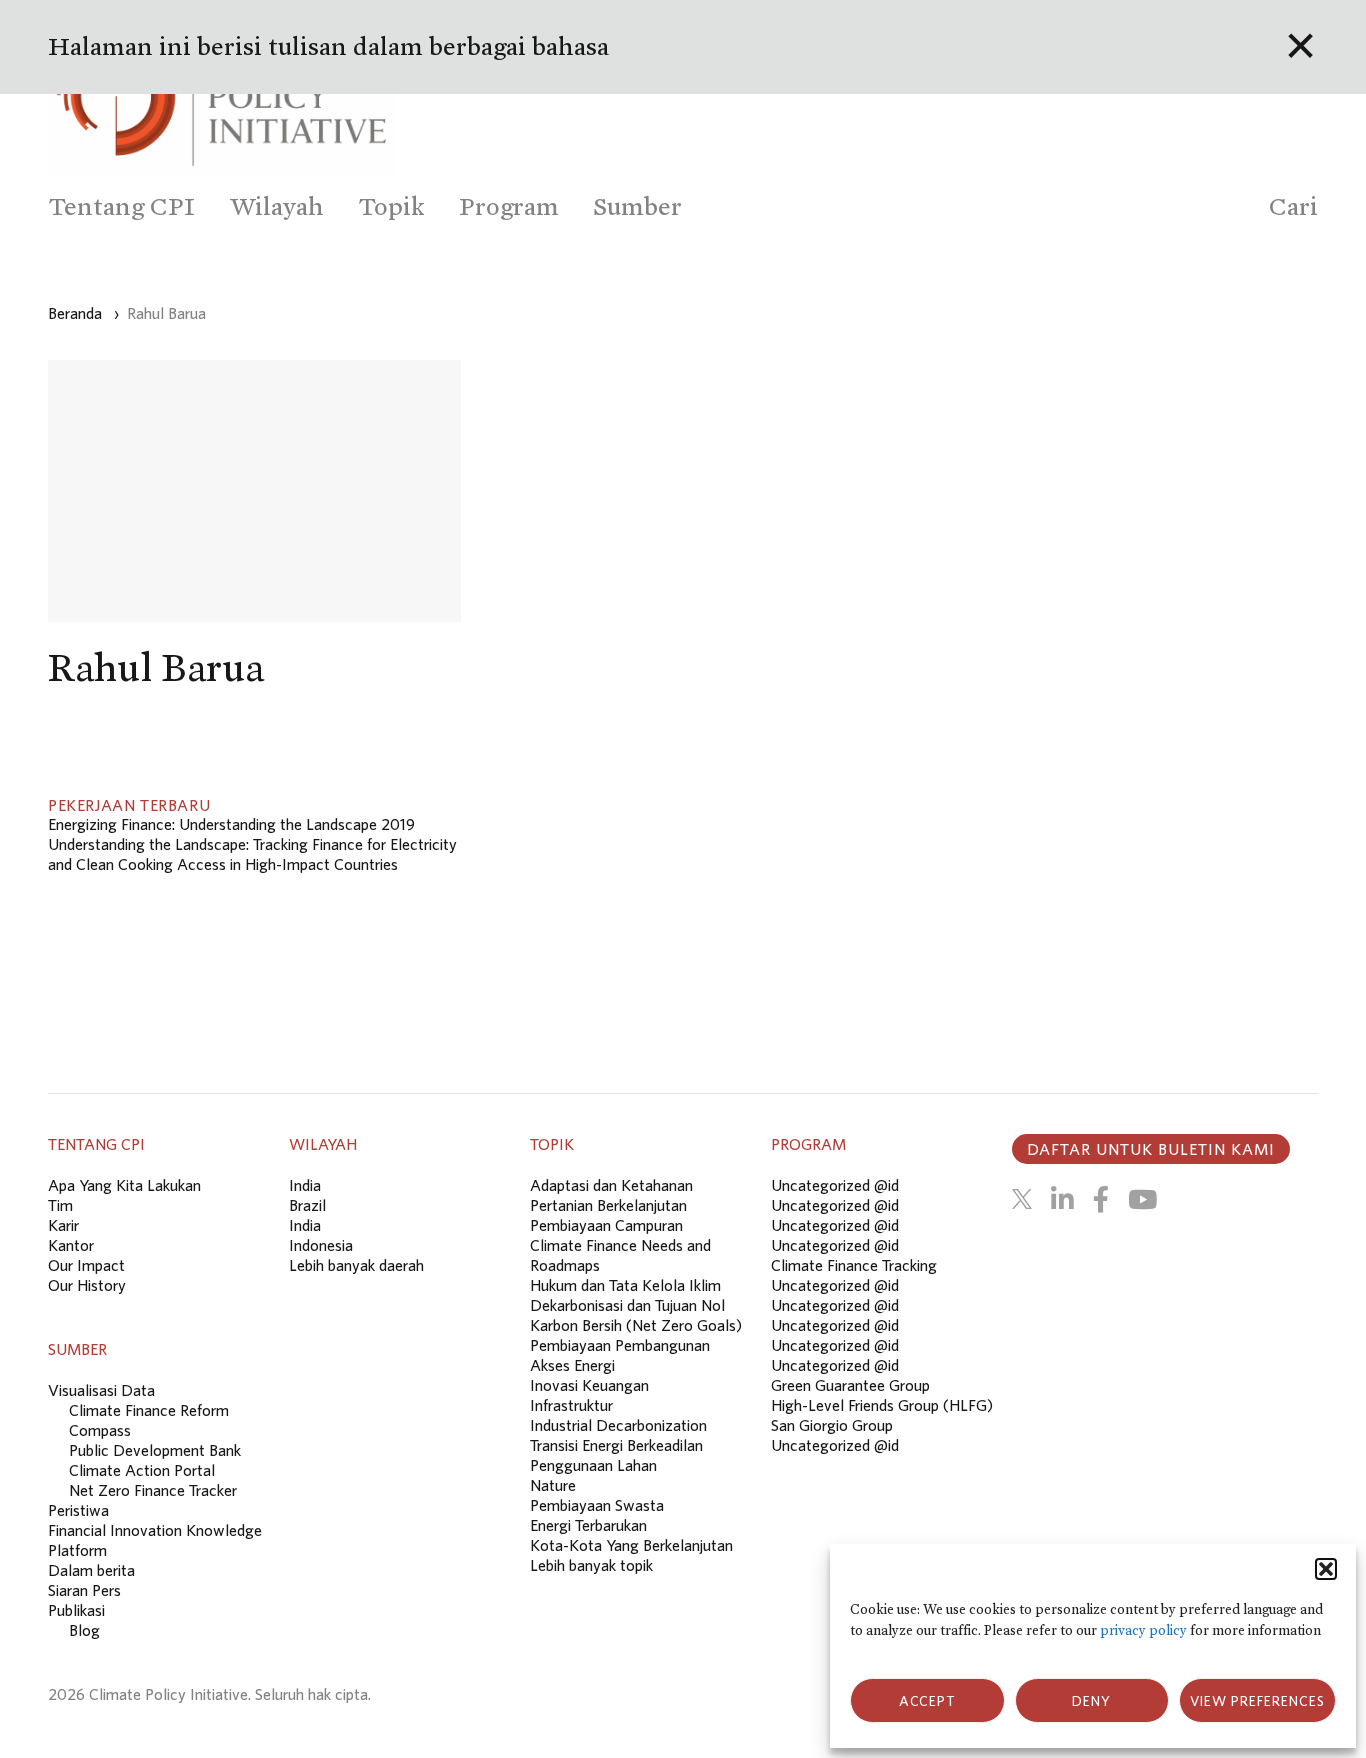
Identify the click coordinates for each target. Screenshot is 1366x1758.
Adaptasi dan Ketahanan (611, 1185)
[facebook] (1101, 1199)
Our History (87, 1285)
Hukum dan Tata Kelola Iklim (625, 1285)
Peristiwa (78, 1510)
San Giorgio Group (832, 1425)
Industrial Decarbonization (618, 1425)
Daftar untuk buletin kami (1151, 1149)
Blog (84, 1630)
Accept (927, 1701)
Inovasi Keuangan (589, 1385)
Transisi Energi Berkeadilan (616, 1445)
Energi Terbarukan (588, 1525)
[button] (1326, 1569)
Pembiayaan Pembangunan (620, 1345)
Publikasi (76, 1610)
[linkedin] (1062, 1199)
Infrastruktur (571, 1405)
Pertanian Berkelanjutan (608, 1205)
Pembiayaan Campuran (606, 1225)
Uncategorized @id (835, 1185)
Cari (1293, 206)
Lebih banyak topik (591, 1565)
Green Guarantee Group (850, 1385)
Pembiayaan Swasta (597, 1505)
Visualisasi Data (101, 1390)
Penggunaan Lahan (593, 1465)
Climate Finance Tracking (854, 1265)
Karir (63, 1225)
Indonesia (321, 1245)
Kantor (71, 1245)
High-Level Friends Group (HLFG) (882, 1405)
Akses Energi (572, 1365)
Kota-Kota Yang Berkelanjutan (631, 1545)
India (305, 1185)
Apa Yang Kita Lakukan (124, 1185)
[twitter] (1022, 1199)
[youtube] (1142, 1199)
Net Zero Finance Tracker (153, 1490)
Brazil (307, 1205)
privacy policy (1143, 1630)
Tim (60, 1205)
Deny (1091, 1701)
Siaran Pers (84, 1590)
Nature (553, 1485)
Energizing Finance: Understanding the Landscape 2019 (231, 824)
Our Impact (86, 1265)
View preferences (1257, 1701)
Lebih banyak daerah (356, 1265)
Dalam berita (91, 1570)
